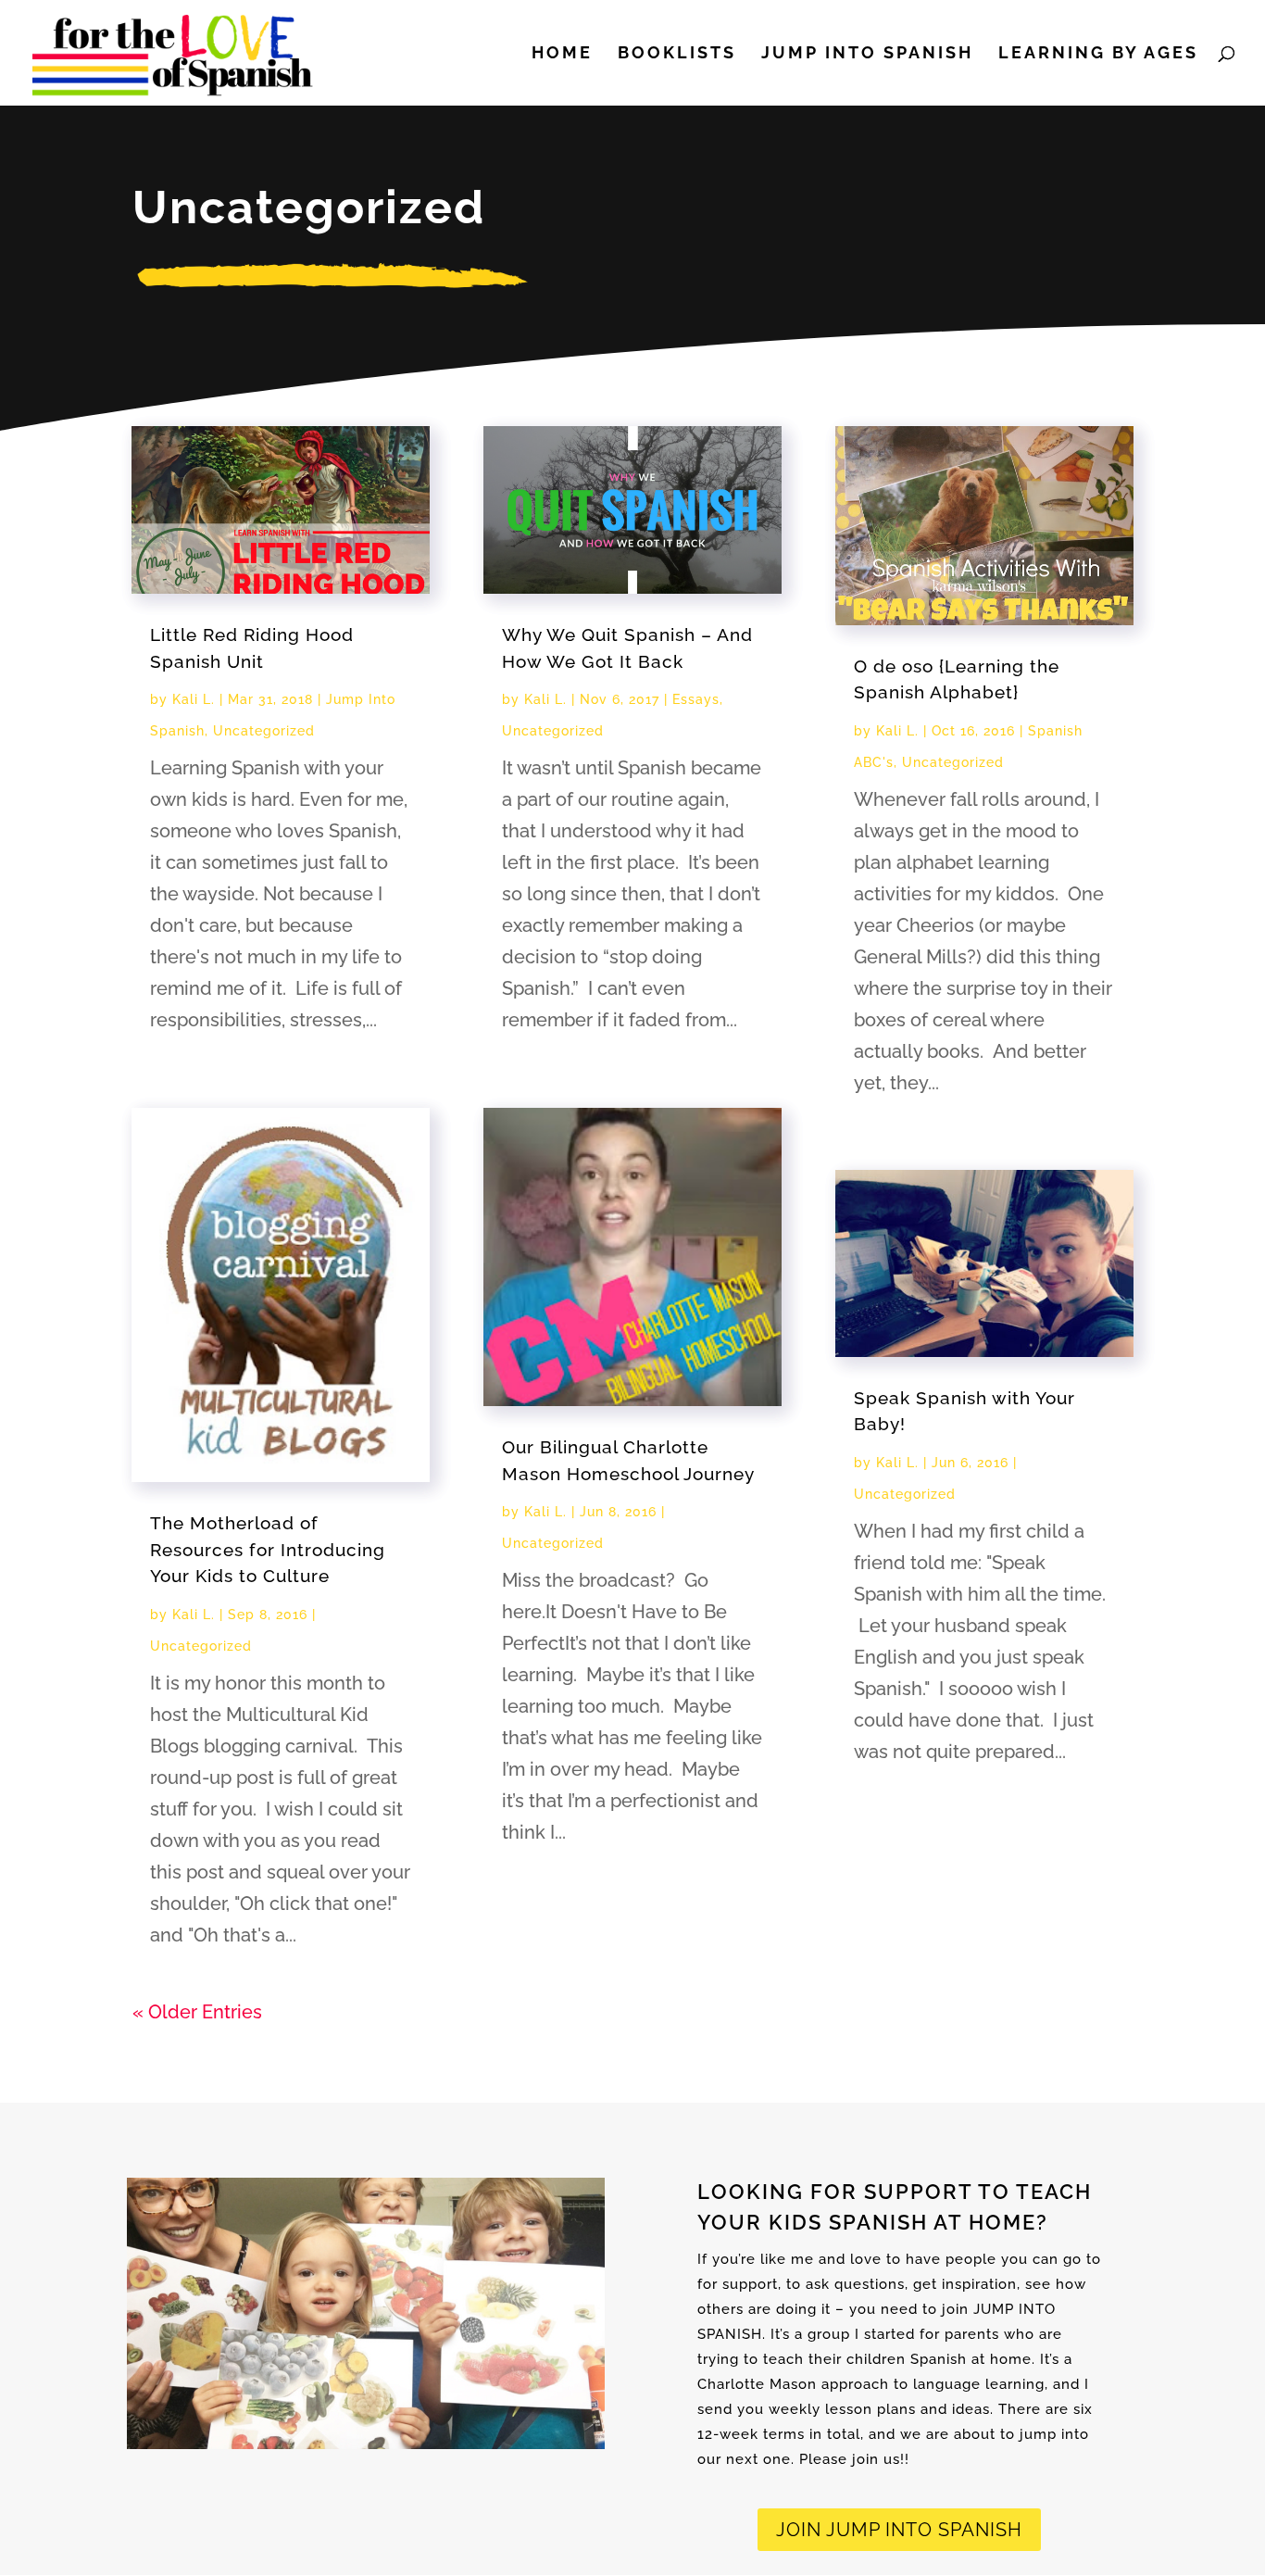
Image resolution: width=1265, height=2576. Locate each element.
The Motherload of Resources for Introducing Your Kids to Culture (268, 1549)
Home (562, 54)
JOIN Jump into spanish (899, 2530)
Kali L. (194, 699)
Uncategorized (264, 731)
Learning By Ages (1098, 54)
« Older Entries (197, 2012)
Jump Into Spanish (867, 54)
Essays (696, 699)
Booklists (677, 54)
